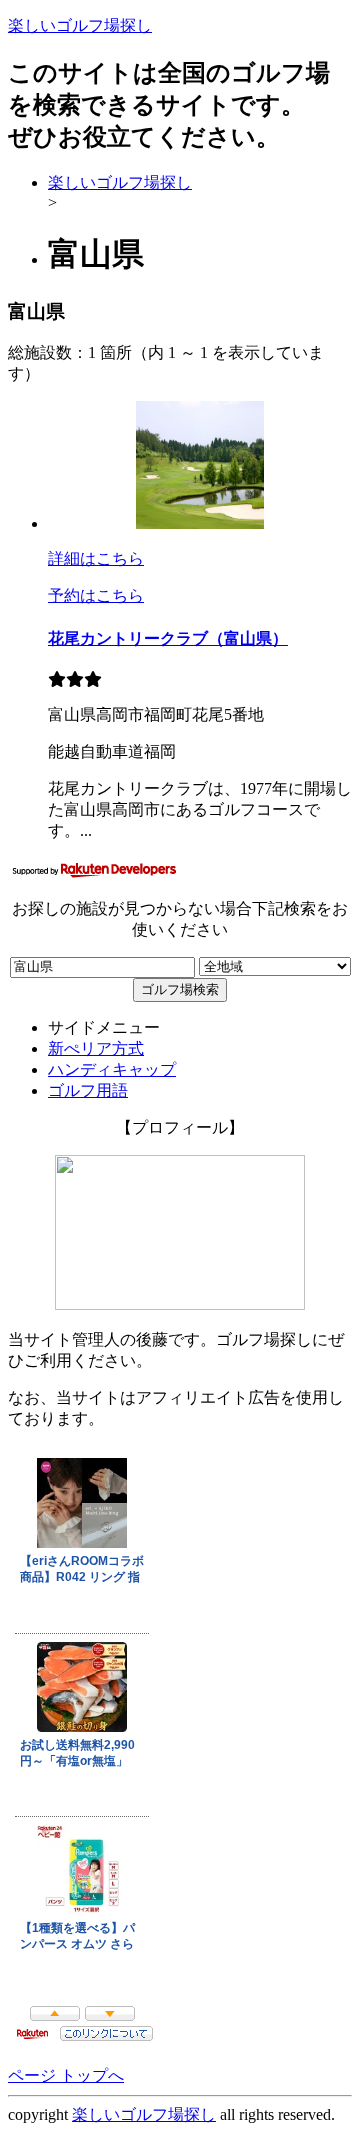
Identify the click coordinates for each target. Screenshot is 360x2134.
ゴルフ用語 (88, 1090)
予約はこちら (96, 595)
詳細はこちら (96, 558)
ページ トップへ (66, 2075)
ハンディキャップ (112, 1069)
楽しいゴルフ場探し (80, 25)
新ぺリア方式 (96, 1048)
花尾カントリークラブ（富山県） (168, 638)
